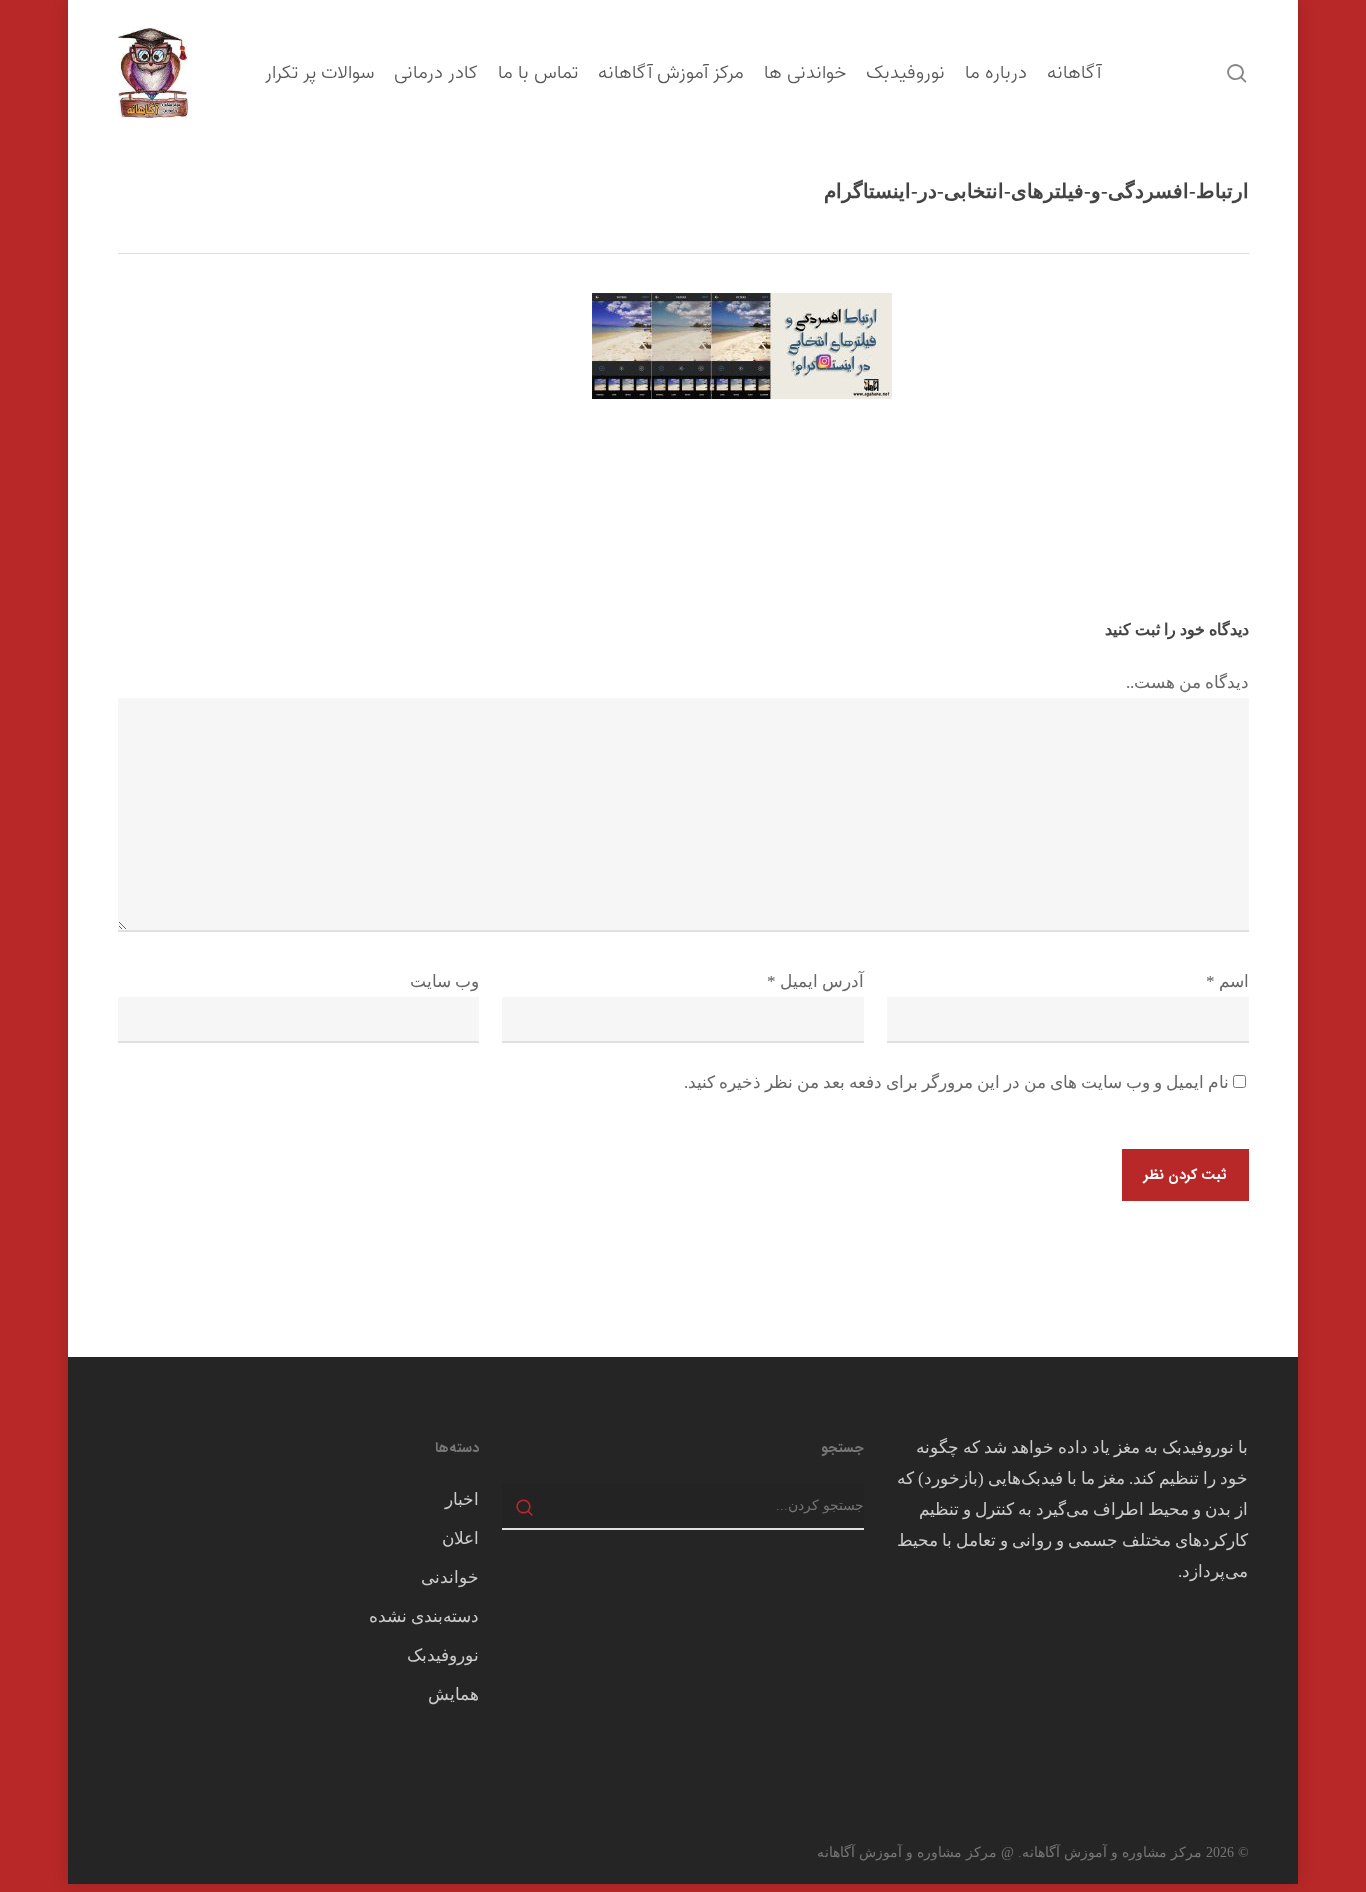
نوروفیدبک (443, 1655)
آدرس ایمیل (815, 981)
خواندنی (450, 1577)
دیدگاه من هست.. (1187, 682)
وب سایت (444, 981)
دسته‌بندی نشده (424, 1616)
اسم (1227, 981)
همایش (453, 1694)
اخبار (462, 1499)
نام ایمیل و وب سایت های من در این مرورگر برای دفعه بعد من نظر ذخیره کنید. (956, 1082)
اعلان (460, 1538)
